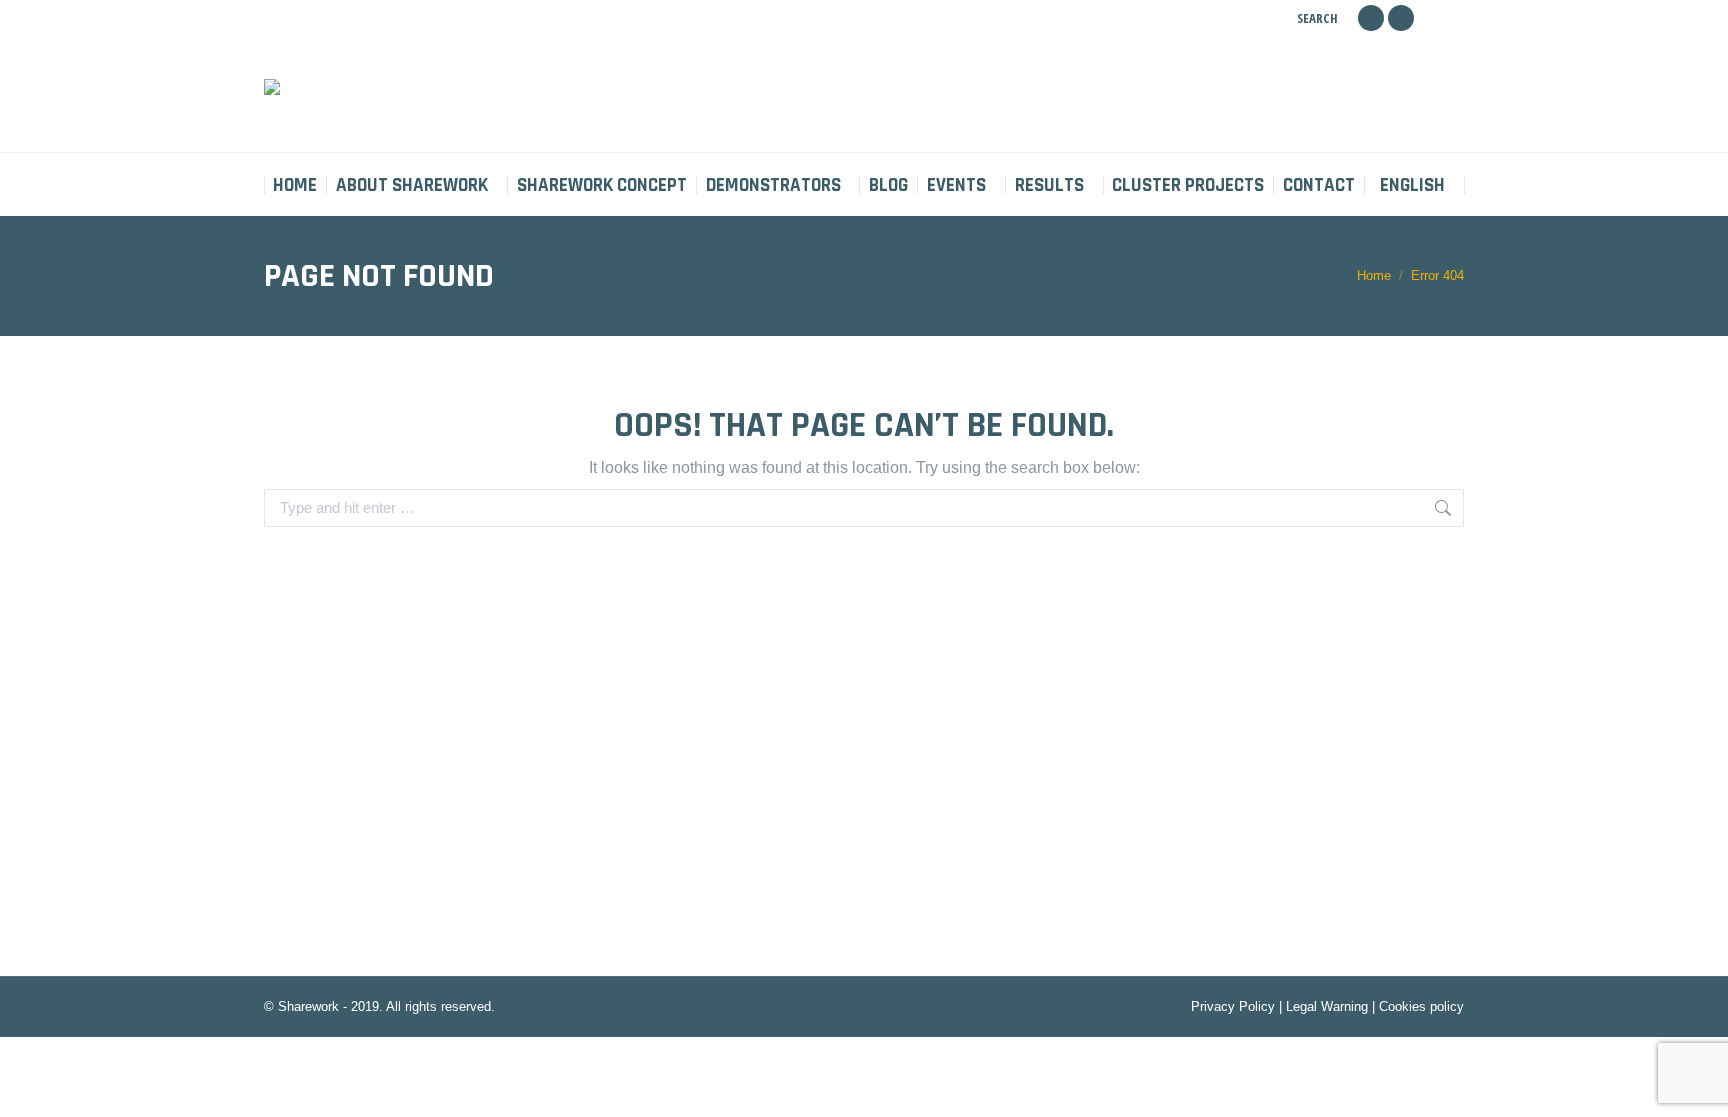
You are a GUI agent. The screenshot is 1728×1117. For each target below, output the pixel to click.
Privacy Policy (1233, 1006)
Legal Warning (1327, 1006)
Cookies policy (1421, 1006)
